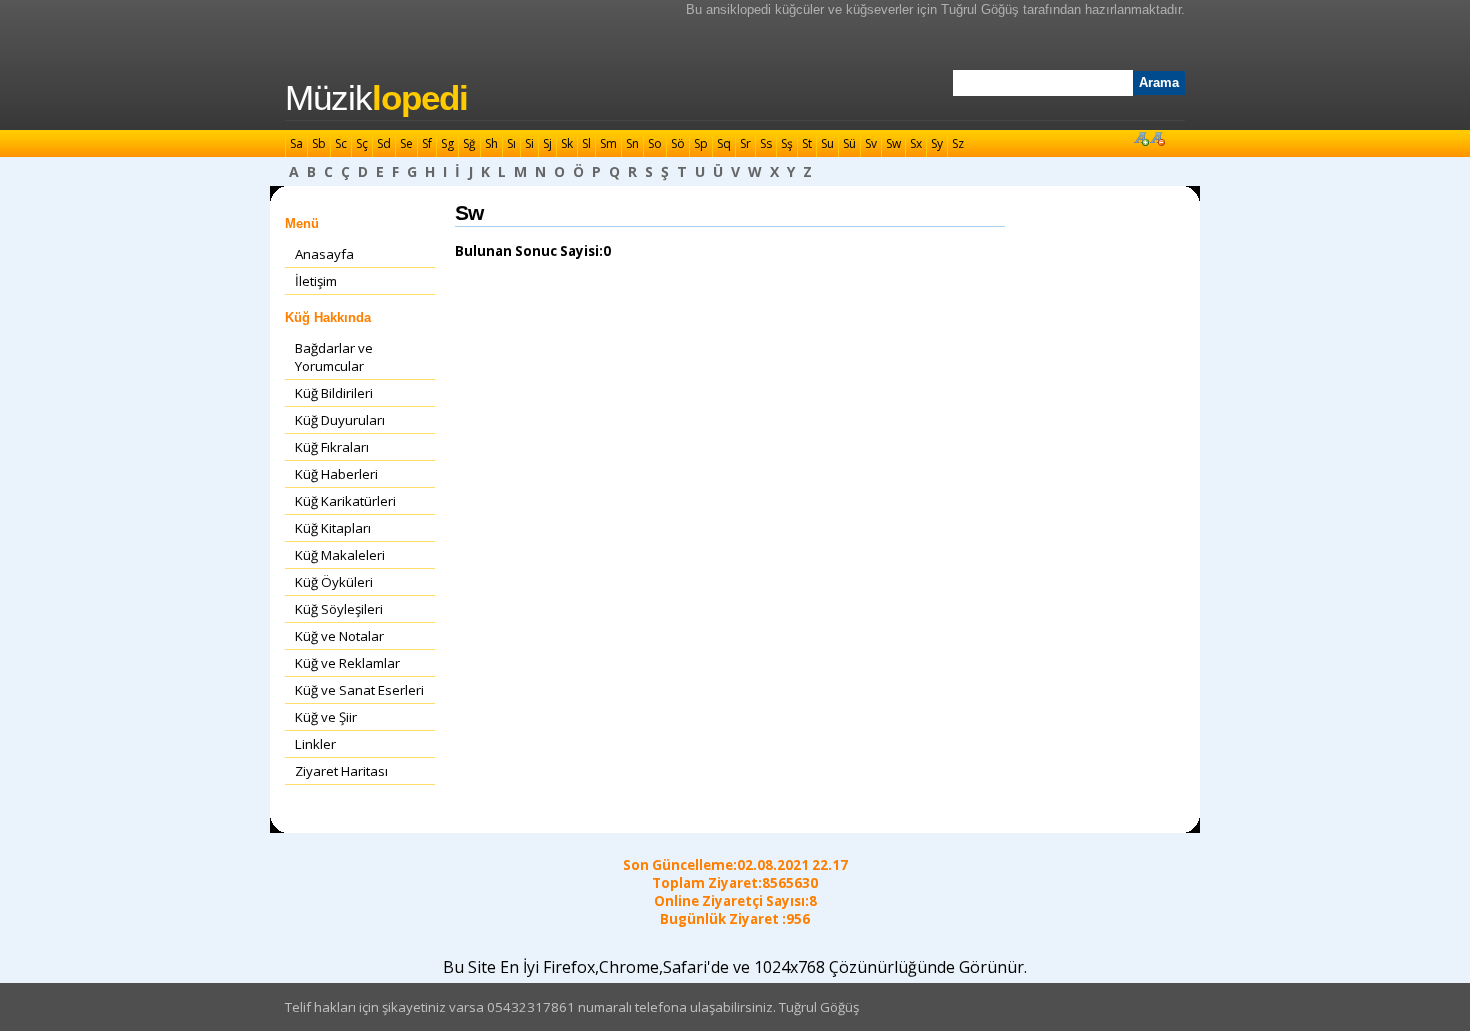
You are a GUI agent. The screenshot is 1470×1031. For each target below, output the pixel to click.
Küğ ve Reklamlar (347, 663)
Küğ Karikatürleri (345, 501)
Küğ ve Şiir (326, 717)
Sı (511, 143)
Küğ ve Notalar (339, 636)
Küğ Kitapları (333, 528)
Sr (745, 143)
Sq (724, 143)
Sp (701, 143)
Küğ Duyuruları (340, 420)
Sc (341, 143)
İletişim (316, 281)
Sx (916, 143)
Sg (447, 143)
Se (406, 143)
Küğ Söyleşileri (339, 609)
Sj (547, 143)
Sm (608, 143)
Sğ (469, 143)
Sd (384, 143)
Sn (632, 143)
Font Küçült (1157, 138)
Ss (766, 143)
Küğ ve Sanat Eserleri (359, 690)
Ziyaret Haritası (341, 771)
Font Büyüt (1141, 138)
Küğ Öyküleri (334, 582)
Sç (362, 143)
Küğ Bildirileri (334, 393)
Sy (937, 143)
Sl (586, 143)
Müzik (376, 98)
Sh (491, 143)
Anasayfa (324, 254)
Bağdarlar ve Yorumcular (334, 357)
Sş (787, 143)
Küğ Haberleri (336, 474)
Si (529, 143)
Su (827, 143)
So (655, 143)
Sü (849, 143)
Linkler (315, 744)
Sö (678, 143)
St (807, 143)
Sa (296, 143)
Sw (893, 143)
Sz (958, 143)
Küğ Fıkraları (332, 447)
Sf (427, 143)
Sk (567, 143)
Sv (871, 143)
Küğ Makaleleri (340, 555)
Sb (319, 143)
